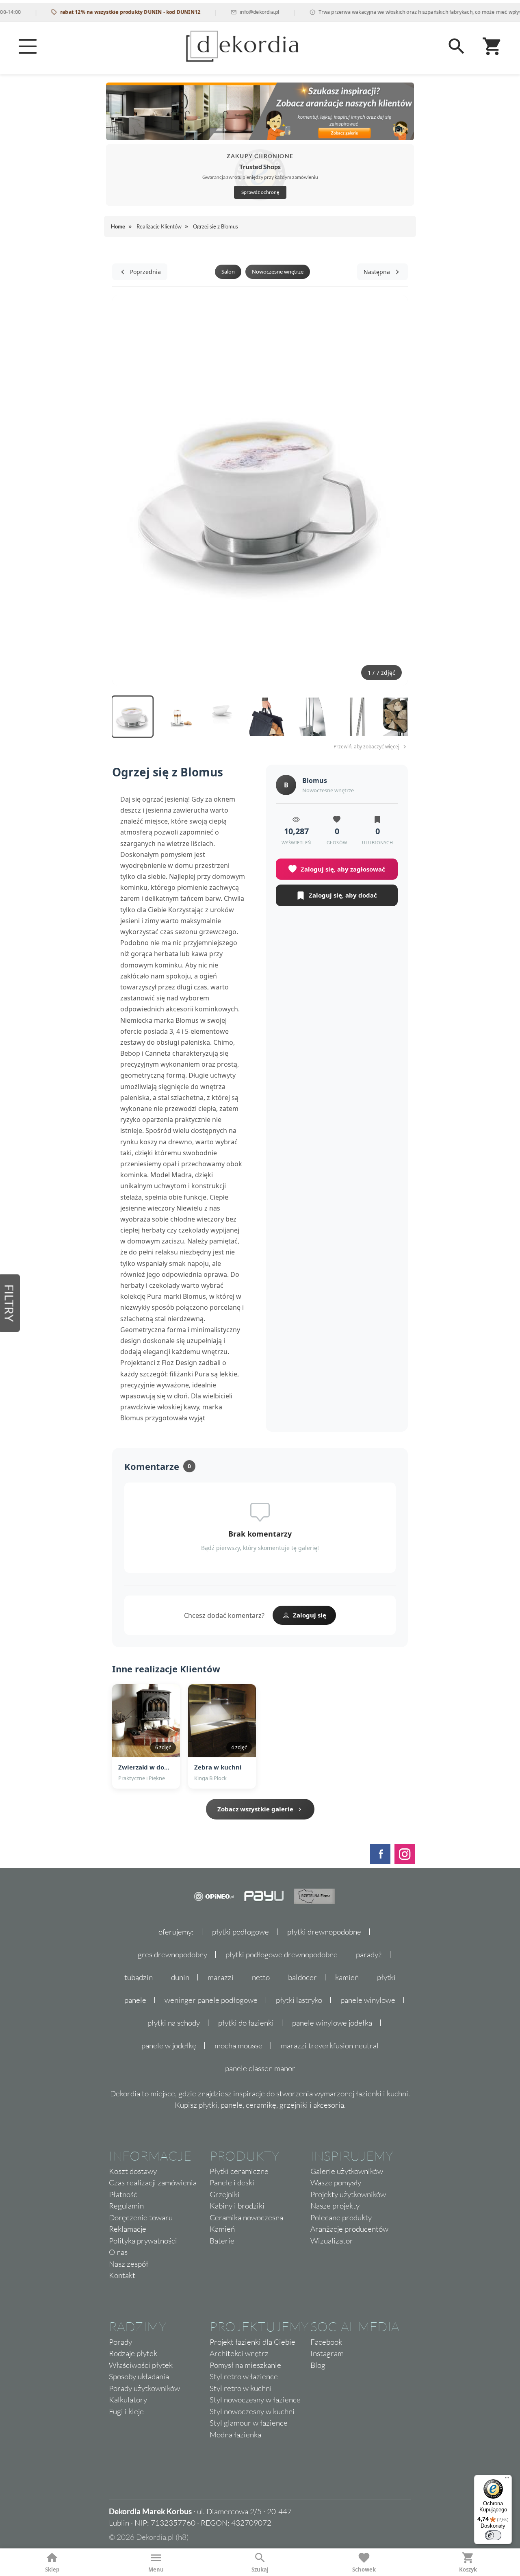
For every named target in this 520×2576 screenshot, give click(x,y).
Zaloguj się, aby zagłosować (343, 869)
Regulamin (126, 2206)
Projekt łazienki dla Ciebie (252, 2342)
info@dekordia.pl (231, 12)
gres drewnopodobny (172, 1954)
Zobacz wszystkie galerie (255, 1809)
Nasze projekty (335, 2206)
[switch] (493, 2535)
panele (135, 2000)
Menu (156, 2569)
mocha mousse (238, 2046)
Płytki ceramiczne (239, 2171)
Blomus (315, 780)
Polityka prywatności (143, 2241)
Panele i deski (232, 2183)
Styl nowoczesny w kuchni (252, 2411)
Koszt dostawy (133, 2171)
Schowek (364, 2569)
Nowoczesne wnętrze (278, 272)
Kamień (222, 2229)
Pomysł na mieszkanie (245, 2365)
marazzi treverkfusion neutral (330, 2046)
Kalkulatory (128, 2400)
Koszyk (468, 2569)
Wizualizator (332, 2241)
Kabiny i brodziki (237, 2206)
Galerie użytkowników (347, 2171)
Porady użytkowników (144, 2388)
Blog (318, 2365)
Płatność (123, 2194)
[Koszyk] (492, 46)
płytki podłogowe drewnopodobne (282, 1954)
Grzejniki (225, 2194)
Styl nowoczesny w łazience (255, 2400)
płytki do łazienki (246, 2023)
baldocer (302, 1977)
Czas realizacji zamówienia (153, 2183)
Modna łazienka (235, 2435)
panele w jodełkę (169, 2046)
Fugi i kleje (126, 2411)
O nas (118, 2252)
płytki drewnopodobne (324, 1932)
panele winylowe (368, 2000)
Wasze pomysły (336, 2183)
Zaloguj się (310, 1615)
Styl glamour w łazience (249, 2423)
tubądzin (139, 1977)
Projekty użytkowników (348, 2194)
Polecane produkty (341, 2217)
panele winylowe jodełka (332, 2023)
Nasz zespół (129, 2264)
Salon (228, 272)
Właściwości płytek (141, 2365)
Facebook (326, 2342)
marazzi (221, 1977)
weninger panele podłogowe (211, 2000)
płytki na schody (174, 2023)
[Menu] (28, 46)
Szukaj (260, 2569)
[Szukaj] (457, 46)
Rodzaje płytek (133, 2353)
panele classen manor (260, 2068)
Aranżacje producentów (349, 2229)
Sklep (52, 2569)
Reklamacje (128, 2229)
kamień (347, 1977)
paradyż (369, 1954)
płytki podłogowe (240, 1932)
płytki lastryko (299, 2000)
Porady (120, 2342)
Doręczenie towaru (141, 2217)
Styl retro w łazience (244, 2376)
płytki (386, 1977)
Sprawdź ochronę (260, 192)
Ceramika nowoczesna (246, 2217)
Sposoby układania (139, 2376)
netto (261, 1977)
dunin (180, 1977)
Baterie (222, 2241)
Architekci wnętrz (239, 2353)
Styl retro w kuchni (241, 2388)
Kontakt (122, 2275)
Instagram (327, 2353)
